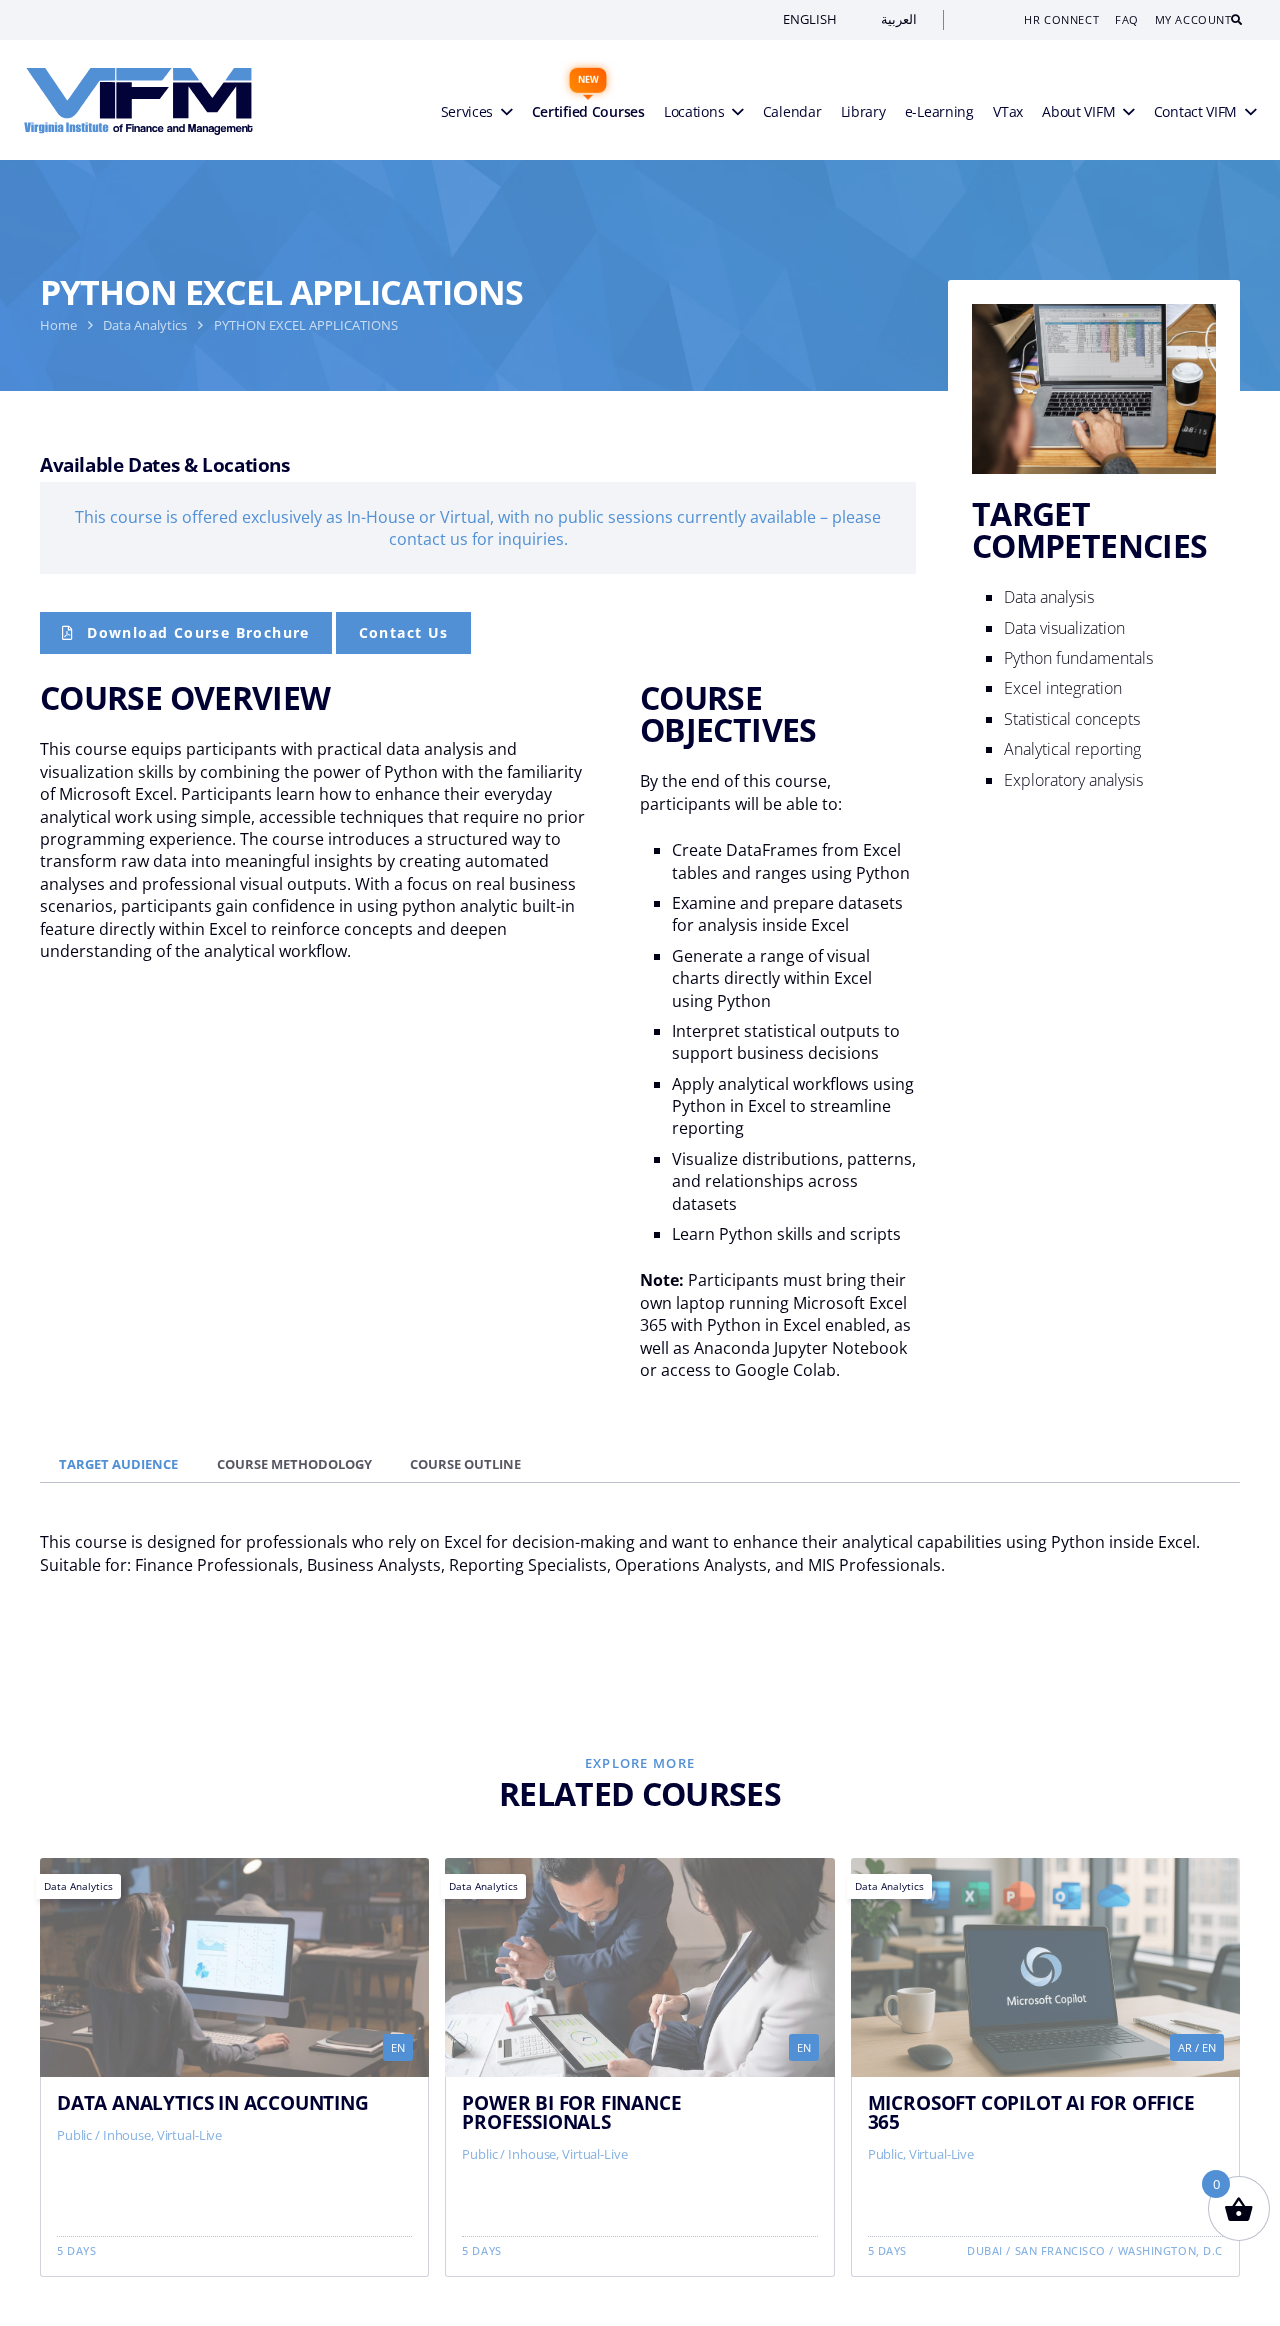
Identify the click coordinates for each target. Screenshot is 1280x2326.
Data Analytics (145, 325)
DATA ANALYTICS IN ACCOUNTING (213, 2102)
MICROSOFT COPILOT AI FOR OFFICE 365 (1031, 2112)
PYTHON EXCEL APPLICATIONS (306, 325)
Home (58, 325)
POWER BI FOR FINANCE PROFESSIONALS (571, 2112)
